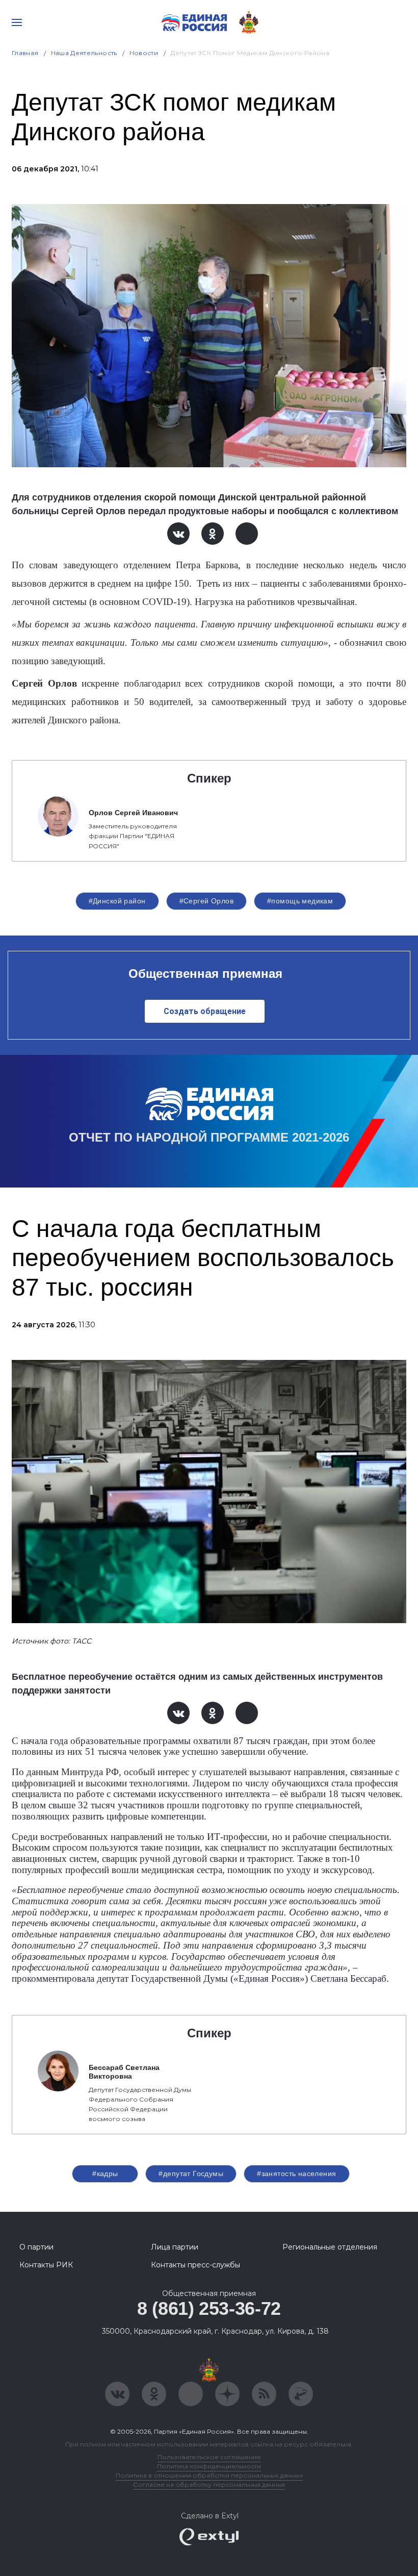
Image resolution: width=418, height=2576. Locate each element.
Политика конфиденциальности (209, 2466)
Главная (25, 53)
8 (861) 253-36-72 (209, 2308)
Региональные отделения (330, 2247)
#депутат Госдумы (191, 2174)
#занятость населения (296, 2174)
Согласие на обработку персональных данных (209, 2484)
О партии (36, 2247)
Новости (144, 53)
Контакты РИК (46, 2265)
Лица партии (175, 2247)
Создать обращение (205, 1011)
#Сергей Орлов (206, 901)
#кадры (105, 2174)
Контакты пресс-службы (195, 2265)
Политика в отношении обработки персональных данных (209, 2475)
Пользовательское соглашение (209, 2457)
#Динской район (117, 901)
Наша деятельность (84, 53)
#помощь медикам (300, 901)
